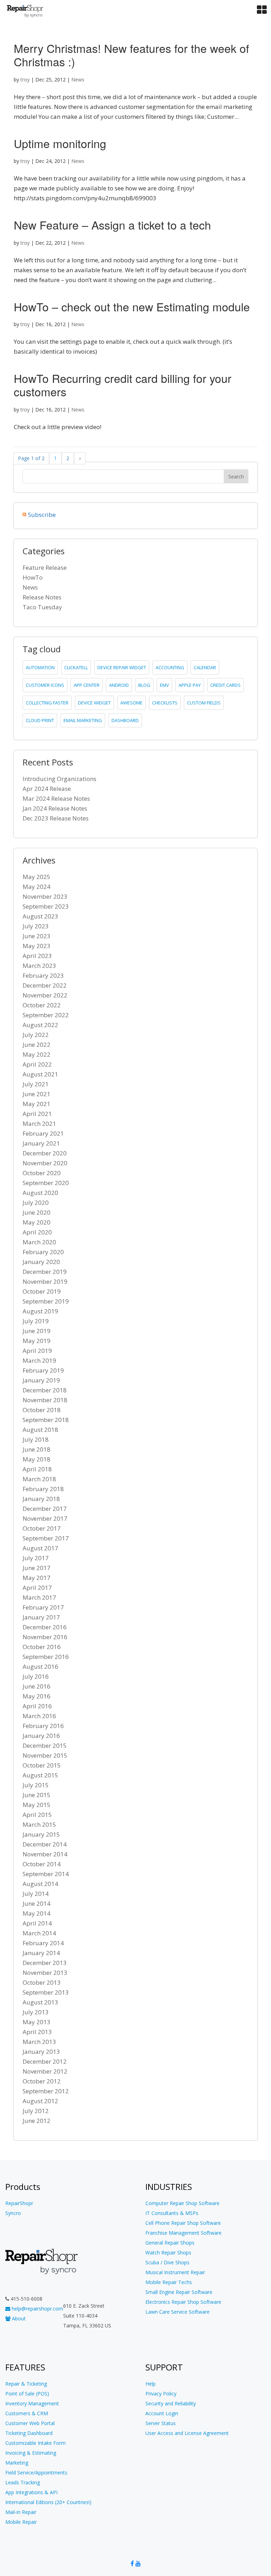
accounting (170, 667)
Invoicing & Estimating (31, 2453)
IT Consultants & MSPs (172, 2213)
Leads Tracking (23, 2482)
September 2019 (46, 1301)
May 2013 (37, 2022)
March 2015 (39, 1824)
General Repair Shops (170, 2243)
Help (150, 2384)
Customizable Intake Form (35, 2443)
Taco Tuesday (42, 607)
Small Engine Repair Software (179, 2292)
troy (25, 80)
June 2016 (37, 1686)
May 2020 (37, 1222)
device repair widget (122, 667)
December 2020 (45, 1153)
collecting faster (47, 703)
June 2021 (37, 1094)
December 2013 (45, 1963)
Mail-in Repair (21, 2512)
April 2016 (37, 1706)
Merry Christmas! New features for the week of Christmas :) (131, 55)
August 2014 (40, 1884)
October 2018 (42, 1410)
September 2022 (46, 1015)
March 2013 (39, 2042)
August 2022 (40, 1025)
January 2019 (41, 1380)
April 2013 (37, 2032)
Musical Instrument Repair (175, 2272)
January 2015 (41, 1834)
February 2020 (43, 1252)
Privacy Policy (161, 2394)
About (18, 2318)
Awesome (131, 703)
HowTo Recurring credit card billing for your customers (123, 385)
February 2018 (43, 1489)
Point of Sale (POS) (27, 2394)
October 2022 (42, 1005)
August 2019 (40, 1311)
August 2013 (40, 2002)
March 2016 (39, 1716)
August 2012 (40, 2101)
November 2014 (45, 1854)
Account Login (162, 2413)
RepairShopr (19, 2203)
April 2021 (37, 1114)
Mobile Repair (21, 2522)
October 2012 (42, 2081)
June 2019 (37, 1331)
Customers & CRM (27, 2413)
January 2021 (41, 1143)
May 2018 (37, 1459)
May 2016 (37, 1696)
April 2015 (37, 1815)
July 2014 (36, 1894)
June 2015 (37, 1795)
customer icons (45, 685)
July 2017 (36, 1558)
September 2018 (46, 1420)
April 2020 (37, 1232)
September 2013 (46, 1992)
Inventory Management (32, 2403)
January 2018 (41, 1499)
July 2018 (36, 1439)
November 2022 (45, 995)
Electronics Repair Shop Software (183, 2302)
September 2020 (46, 1183)
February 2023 (43, 975)
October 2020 (42, 1173)
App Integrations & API (31, 2492)
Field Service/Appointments (36, 2473)
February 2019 (43, 1370)
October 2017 (42, 1528)
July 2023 (36, 926)
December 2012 (45, 2061)
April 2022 (37, 1064)
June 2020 (37, 1212)
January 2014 (41, 1953)
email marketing (83, 720)
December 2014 (45, 1844)
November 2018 (45, 1400)
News (78, 80)
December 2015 (45, 1745)
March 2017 (39, 1597)
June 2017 (37, 1568)
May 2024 (37, 887)
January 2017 (41, 1617)
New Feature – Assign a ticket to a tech (112, 225)
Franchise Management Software (183, 2233)
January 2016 (41, 1736)
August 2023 (40, 916)
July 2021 (36, 1084)
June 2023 (37, 936)
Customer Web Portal (30, 2423)
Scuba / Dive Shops (167, 2262)
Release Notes (42, 597)
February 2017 (43, 1607)
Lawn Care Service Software (177, 2312)
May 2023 (37, 946)
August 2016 (40, 1667)
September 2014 (46, 1874)
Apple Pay (190, 685)
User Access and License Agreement (187, 2433)
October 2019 (42, 1291)
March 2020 (39, 1242)
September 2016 (46, 1657)
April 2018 (37, 1469)
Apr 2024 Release (47, 789)
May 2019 (37, 1341)
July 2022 (36, 1035)
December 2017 (45, 1509)
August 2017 (40, 1548)
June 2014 (37, 1903)
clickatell (76, 667)
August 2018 (40, 1430)
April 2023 (37, 956)
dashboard (125, 720)
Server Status (161, 2423)
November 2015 (45, 1755)
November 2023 (45, 896)
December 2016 (45, 1627)
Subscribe (42, 515)
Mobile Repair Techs (169, 2282)
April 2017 (37, 1588)
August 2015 (40, 1775)
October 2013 (42, 1982)
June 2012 (37, 2121)
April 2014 (37, 1923)
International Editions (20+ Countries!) (48, 2502)
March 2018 (39, 1479)
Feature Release (45, 567)
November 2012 (45, 2071)
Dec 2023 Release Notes (56, 818)
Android (119, 685)
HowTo (33, 577)
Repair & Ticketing (26, 2384)
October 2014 (42, 1864)
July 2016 (36, 1676)
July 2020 (36, 1202)
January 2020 (41, 1262)
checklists (165, 703)
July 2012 (36, 2111)
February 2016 (43, 1726)
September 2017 (46, 1538)
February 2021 (43, 1133)
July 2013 (36, 2012)
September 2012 (46, 2091)
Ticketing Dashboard (29, 2433)
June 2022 (37, 1045)
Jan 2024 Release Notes (55, 808)
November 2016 (45, 1637)
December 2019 (45, 1272)
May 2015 (37, 1805)
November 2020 (45, 1163)
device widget (94, 703)
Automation (40, 667)
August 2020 (40, 1193)
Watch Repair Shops (168, 2253)
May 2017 (37, 1578)
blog (144, 685)
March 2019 (39, 1360)
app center (87, 685)
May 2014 (37, 1913)
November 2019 (45, 1281)
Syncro (13, 2213)
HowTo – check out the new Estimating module (132, 306)
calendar (205, 667)
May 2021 (37, 1104)
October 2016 (42, 1647)
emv (164, 685)
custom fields (204, 703)
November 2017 (45, 1518)
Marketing (17, 2463)
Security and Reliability (171, 2403)
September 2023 (46, 906)
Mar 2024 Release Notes (56, 798)
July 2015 (36, 1785)
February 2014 (43, 1943)
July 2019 (36, 1321)
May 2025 (37, 877)
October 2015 (42, 1765)
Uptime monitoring (60, 143)
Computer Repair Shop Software (182, 2203)
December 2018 (45, 1390)
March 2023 (39, 966)
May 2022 (37, 1054)
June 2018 (37, 1449)
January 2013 (41, 2052)
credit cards (225, 685)
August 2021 (40, 1074)
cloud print (40, 720)
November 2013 (45, 1973)
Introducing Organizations (59, 779)
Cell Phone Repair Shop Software (183, 2223)
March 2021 (39, 1124)
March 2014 (39, 1933)
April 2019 (37, 1351)
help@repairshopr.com (37, 2309)
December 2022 (45, 985)
